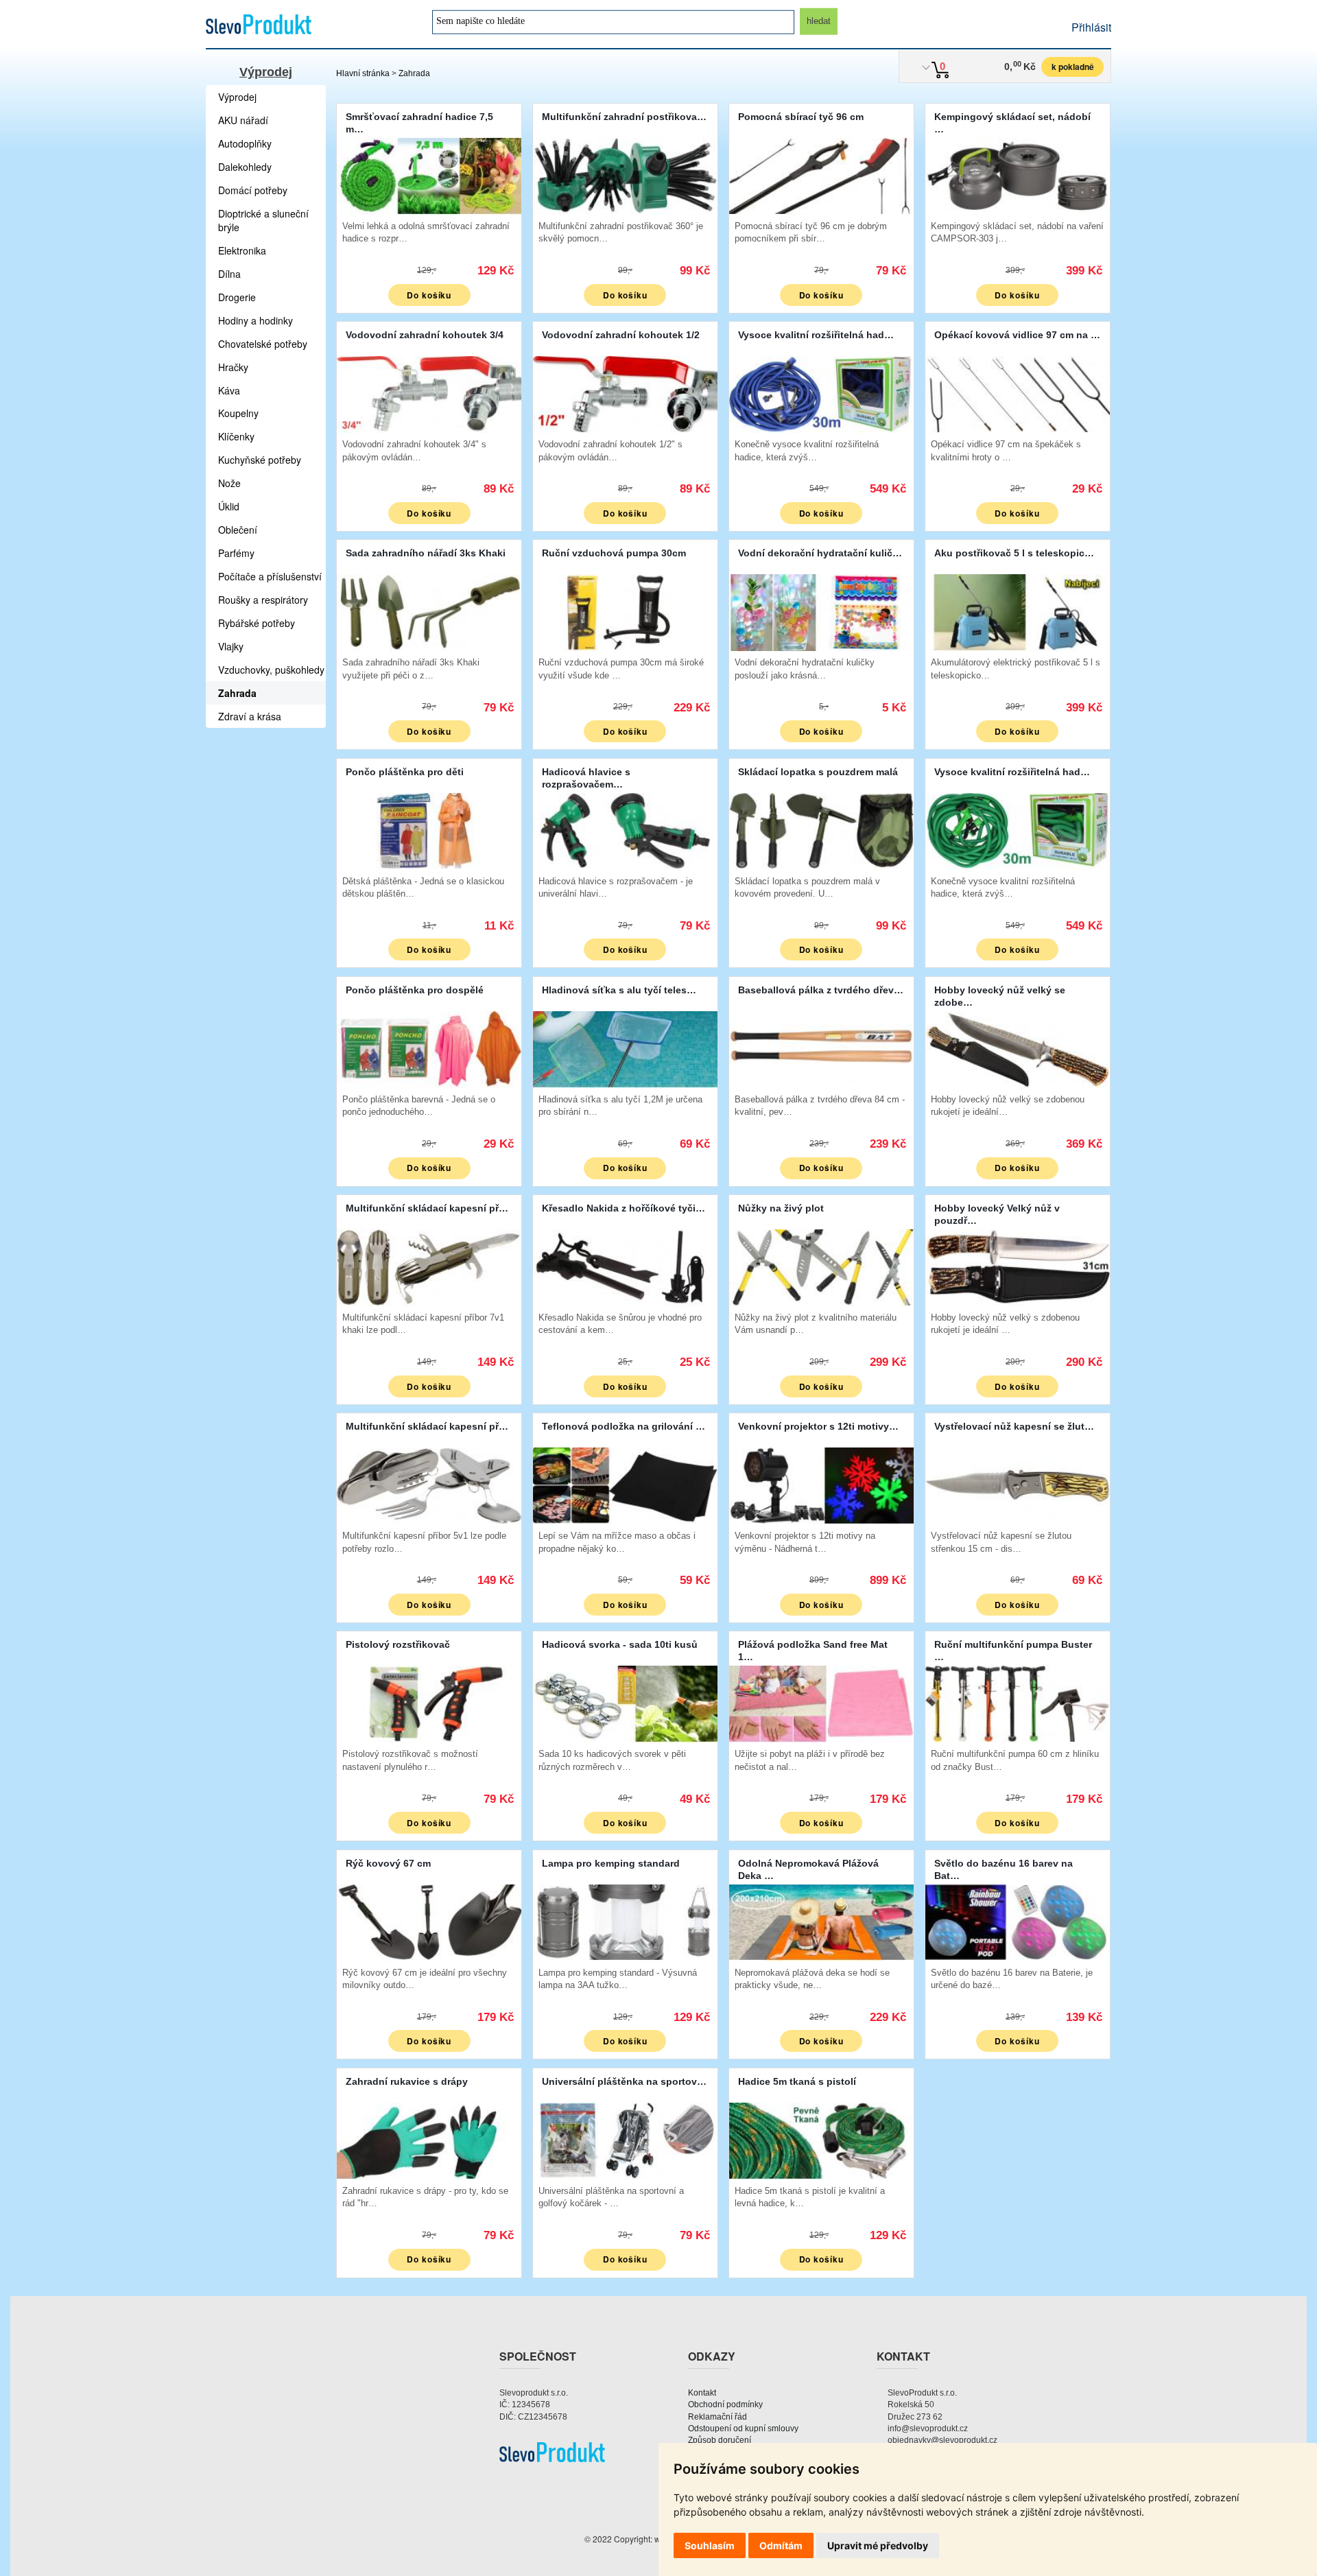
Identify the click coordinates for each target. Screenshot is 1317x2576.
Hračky (233, 367)
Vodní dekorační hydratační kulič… (820, 553)
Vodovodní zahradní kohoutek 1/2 (621, 335)
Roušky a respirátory (263, 600)
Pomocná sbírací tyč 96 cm (801, 117)
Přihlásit (1091, 27)
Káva (229, 390)
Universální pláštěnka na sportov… (624, 2081)
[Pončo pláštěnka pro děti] (429, 830)
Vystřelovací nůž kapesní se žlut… (1014, 1426)
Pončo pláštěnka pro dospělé (415, 990)
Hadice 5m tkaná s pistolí (797, 2081)
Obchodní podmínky (725, 2404)
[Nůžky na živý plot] (821, 1266)
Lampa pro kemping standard (611, 1863)
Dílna (229, 274)
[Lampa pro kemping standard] (625, 1921)
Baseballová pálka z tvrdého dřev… (821, 990)
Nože (229, 483)
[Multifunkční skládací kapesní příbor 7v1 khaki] (429, 1266)
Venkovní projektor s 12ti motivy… (818, 1426)
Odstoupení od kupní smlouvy (743, 2429)
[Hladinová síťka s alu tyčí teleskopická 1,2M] (625, 1048)
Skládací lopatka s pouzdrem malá (818, 772)
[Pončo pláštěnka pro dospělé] (429, 1048)
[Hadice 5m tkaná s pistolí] (821, 2139)
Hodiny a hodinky (256, 320)
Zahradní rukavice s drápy (407, 2081)
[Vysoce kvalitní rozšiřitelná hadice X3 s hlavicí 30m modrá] (821, 393)
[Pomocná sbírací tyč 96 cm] (821, 175)
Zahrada (414, 73)
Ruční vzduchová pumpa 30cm (614, 553)
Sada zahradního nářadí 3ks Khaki (426, 553)
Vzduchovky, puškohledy (271, 670)
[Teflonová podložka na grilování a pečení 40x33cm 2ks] (625, 1484)
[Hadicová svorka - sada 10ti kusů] (625, 1702)
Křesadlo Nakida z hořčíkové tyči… (624, 1208)
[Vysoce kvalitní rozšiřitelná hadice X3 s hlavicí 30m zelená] (1018, 830)
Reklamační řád (717, 2417)
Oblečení (238, 530)
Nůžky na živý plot (781, 1208)
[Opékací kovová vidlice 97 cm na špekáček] (1018, 393)
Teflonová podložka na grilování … (624, 1426)
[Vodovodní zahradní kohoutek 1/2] (625, 393)
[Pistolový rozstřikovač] (429, 1702)
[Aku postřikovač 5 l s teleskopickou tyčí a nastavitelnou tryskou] (1018, 611)
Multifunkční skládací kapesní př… (427, 1208)
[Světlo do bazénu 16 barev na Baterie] (1018, 1921)
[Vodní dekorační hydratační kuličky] (821, 611)
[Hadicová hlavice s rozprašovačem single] (625, 830)
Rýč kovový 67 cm (388, 1863)
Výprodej (266, 72)
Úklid (229, 506)
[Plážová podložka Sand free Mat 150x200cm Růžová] (821, 1702)
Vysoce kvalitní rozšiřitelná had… (816, 335)
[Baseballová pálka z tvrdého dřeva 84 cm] (821, 1048)
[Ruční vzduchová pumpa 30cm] (625, 611)
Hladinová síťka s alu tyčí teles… (619, 990)
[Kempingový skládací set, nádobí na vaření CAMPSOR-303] (1018, 175)
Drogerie (237, 297)
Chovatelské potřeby (263, 344)
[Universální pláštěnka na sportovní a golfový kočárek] (625, 2139)
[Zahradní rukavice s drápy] (429, 2139)
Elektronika (242, 250)
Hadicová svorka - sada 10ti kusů (620, 1644)
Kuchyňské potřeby (260, 460)
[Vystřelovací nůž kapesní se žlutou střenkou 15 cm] (1018, 1484)
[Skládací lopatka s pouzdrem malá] (821, 830)
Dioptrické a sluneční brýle (263, 220)
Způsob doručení (720, 2440)
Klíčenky (236, 436)
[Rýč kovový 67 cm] (429, 1921)
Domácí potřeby (253, 190)
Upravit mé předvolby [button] (878, 2545)
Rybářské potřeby (257, 623)
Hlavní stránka (363, 73)
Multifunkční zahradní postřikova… (624, 117)
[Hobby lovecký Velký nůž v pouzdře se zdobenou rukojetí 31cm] (1018, 1266)
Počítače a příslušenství (270, 576)
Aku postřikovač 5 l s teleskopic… (1014, 553)
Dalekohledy (245, 167)
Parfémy (236, 553)
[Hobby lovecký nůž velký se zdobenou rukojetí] (1018, 1048)
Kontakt (702, 2393)
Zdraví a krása (250, 716)
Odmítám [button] (781, 2545)
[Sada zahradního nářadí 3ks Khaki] (429, 611)
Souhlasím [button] (710, 2545)
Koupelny (238, 413)
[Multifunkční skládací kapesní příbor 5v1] (429, 1484)
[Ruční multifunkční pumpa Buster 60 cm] (1018, 1702)
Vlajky (231, 646)
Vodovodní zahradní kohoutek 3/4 (425, 335)
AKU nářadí (243, 120)
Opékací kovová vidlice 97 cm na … (1017, 335)
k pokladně (1073, 67)
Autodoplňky (245, 143)
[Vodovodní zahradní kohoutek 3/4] (429, 393)
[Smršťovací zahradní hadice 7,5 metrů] (429, 175)
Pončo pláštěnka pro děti (405, 772)
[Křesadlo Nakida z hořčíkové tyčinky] (625, 1266)
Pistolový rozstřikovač (398, 1644)
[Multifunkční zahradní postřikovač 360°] (625, 175)
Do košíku (429, 295)
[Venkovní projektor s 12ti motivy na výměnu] (821, 1484)
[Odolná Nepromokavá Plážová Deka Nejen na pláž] (821, 1921)
